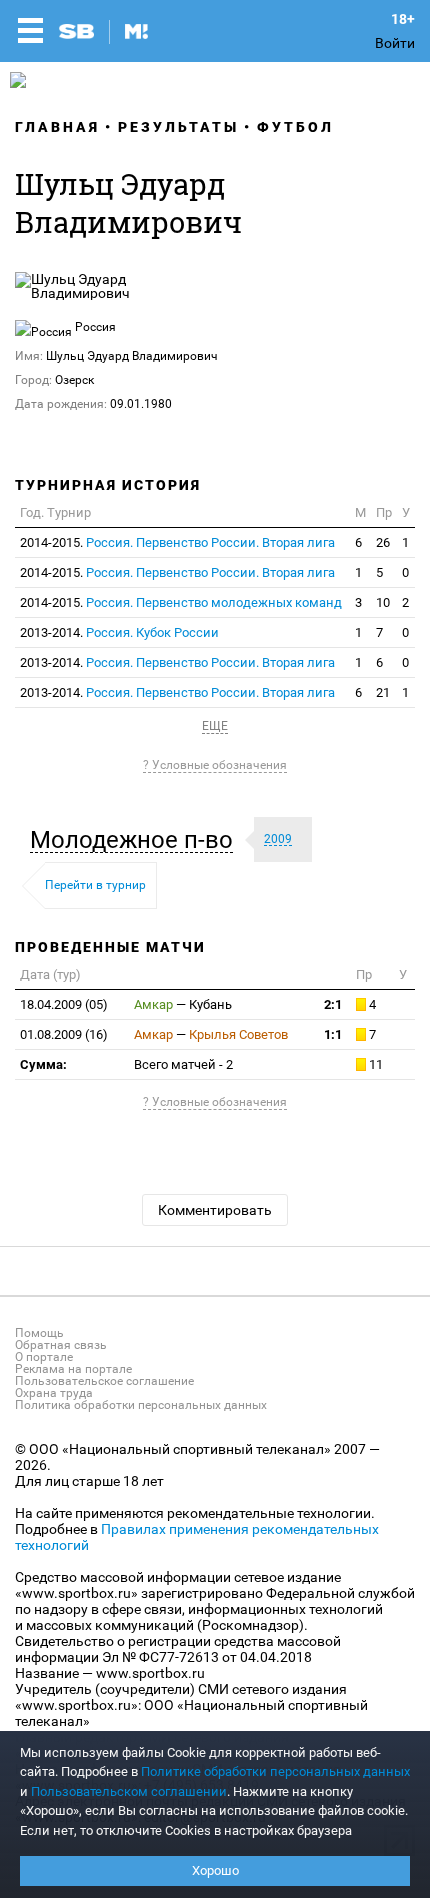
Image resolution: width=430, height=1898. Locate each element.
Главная (57, 127)
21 (383, 692)
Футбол (295, 127)
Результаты (178, 127)
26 (383, 542)
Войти (395, 43)
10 (383, 602)
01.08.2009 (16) (64, 1034)
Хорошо (215, 1870)
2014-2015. (177, 542)
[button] (136, 840)
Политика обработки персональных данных (141, 1405)
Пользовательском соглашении (129, 1791)
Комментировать (215, 1210)
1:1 (333, 1034)
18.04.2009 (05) (64, 1004)
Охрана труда (54, 1393)
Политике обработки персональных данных (275, 1771)
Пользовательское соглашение (104, 1381)
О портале (44, 1357)
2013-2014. (119, 632)
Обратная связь (61, 1345)
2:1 (333, 1004)
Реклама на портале (73, 1369)
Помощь (39, 1333)
